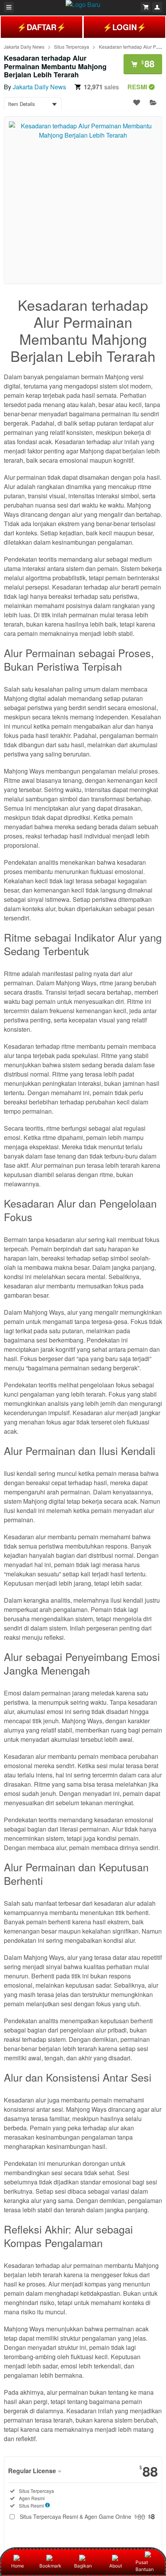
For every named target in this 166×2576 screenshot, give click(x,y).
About (116, 2566)
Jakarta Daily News (24, 47)
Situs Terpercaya (72, 47)
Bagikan (83, 2566)
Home (18, 2566)
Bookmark (50, 2566)
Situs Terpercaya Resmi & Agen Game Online (87, 2516)
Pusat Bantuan (145, 2566)
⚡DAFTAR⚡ (41, 27)
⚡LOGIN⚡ (124, 27)
